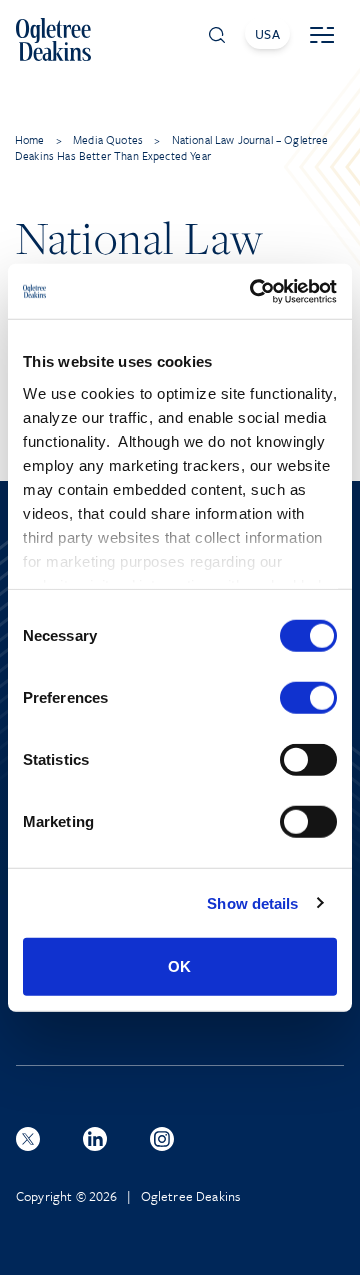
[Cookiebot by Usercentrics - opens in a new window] (254, 291)
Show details (252, 902)
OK (179, 966)
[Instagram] (162, 1139)
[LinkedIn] (95, 1139)
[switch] (308, 698)
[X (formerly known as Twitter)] (28, 1139)
